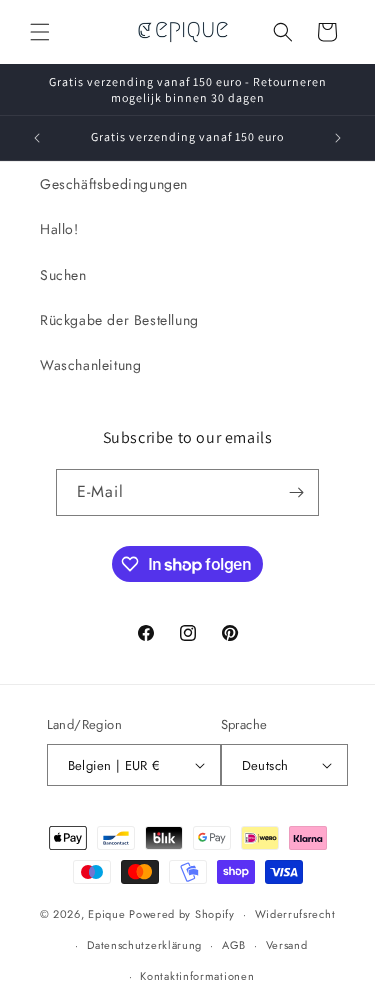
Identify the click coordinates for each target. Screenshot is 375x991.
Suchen (63, 275)
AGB (234, 945)
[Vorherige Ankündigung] (37, 138)
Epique (108, 914)
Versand (287, 945)
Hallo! (59, 229)
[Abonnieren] (296, 492)
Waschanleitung (90, 365)
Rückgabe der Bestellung (119, 320)
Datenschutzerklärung (144, 945)
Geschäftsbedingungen (114, 184)
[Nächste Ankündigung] (338, 138)
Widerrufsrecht (295, 914)
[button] (40, 32)
